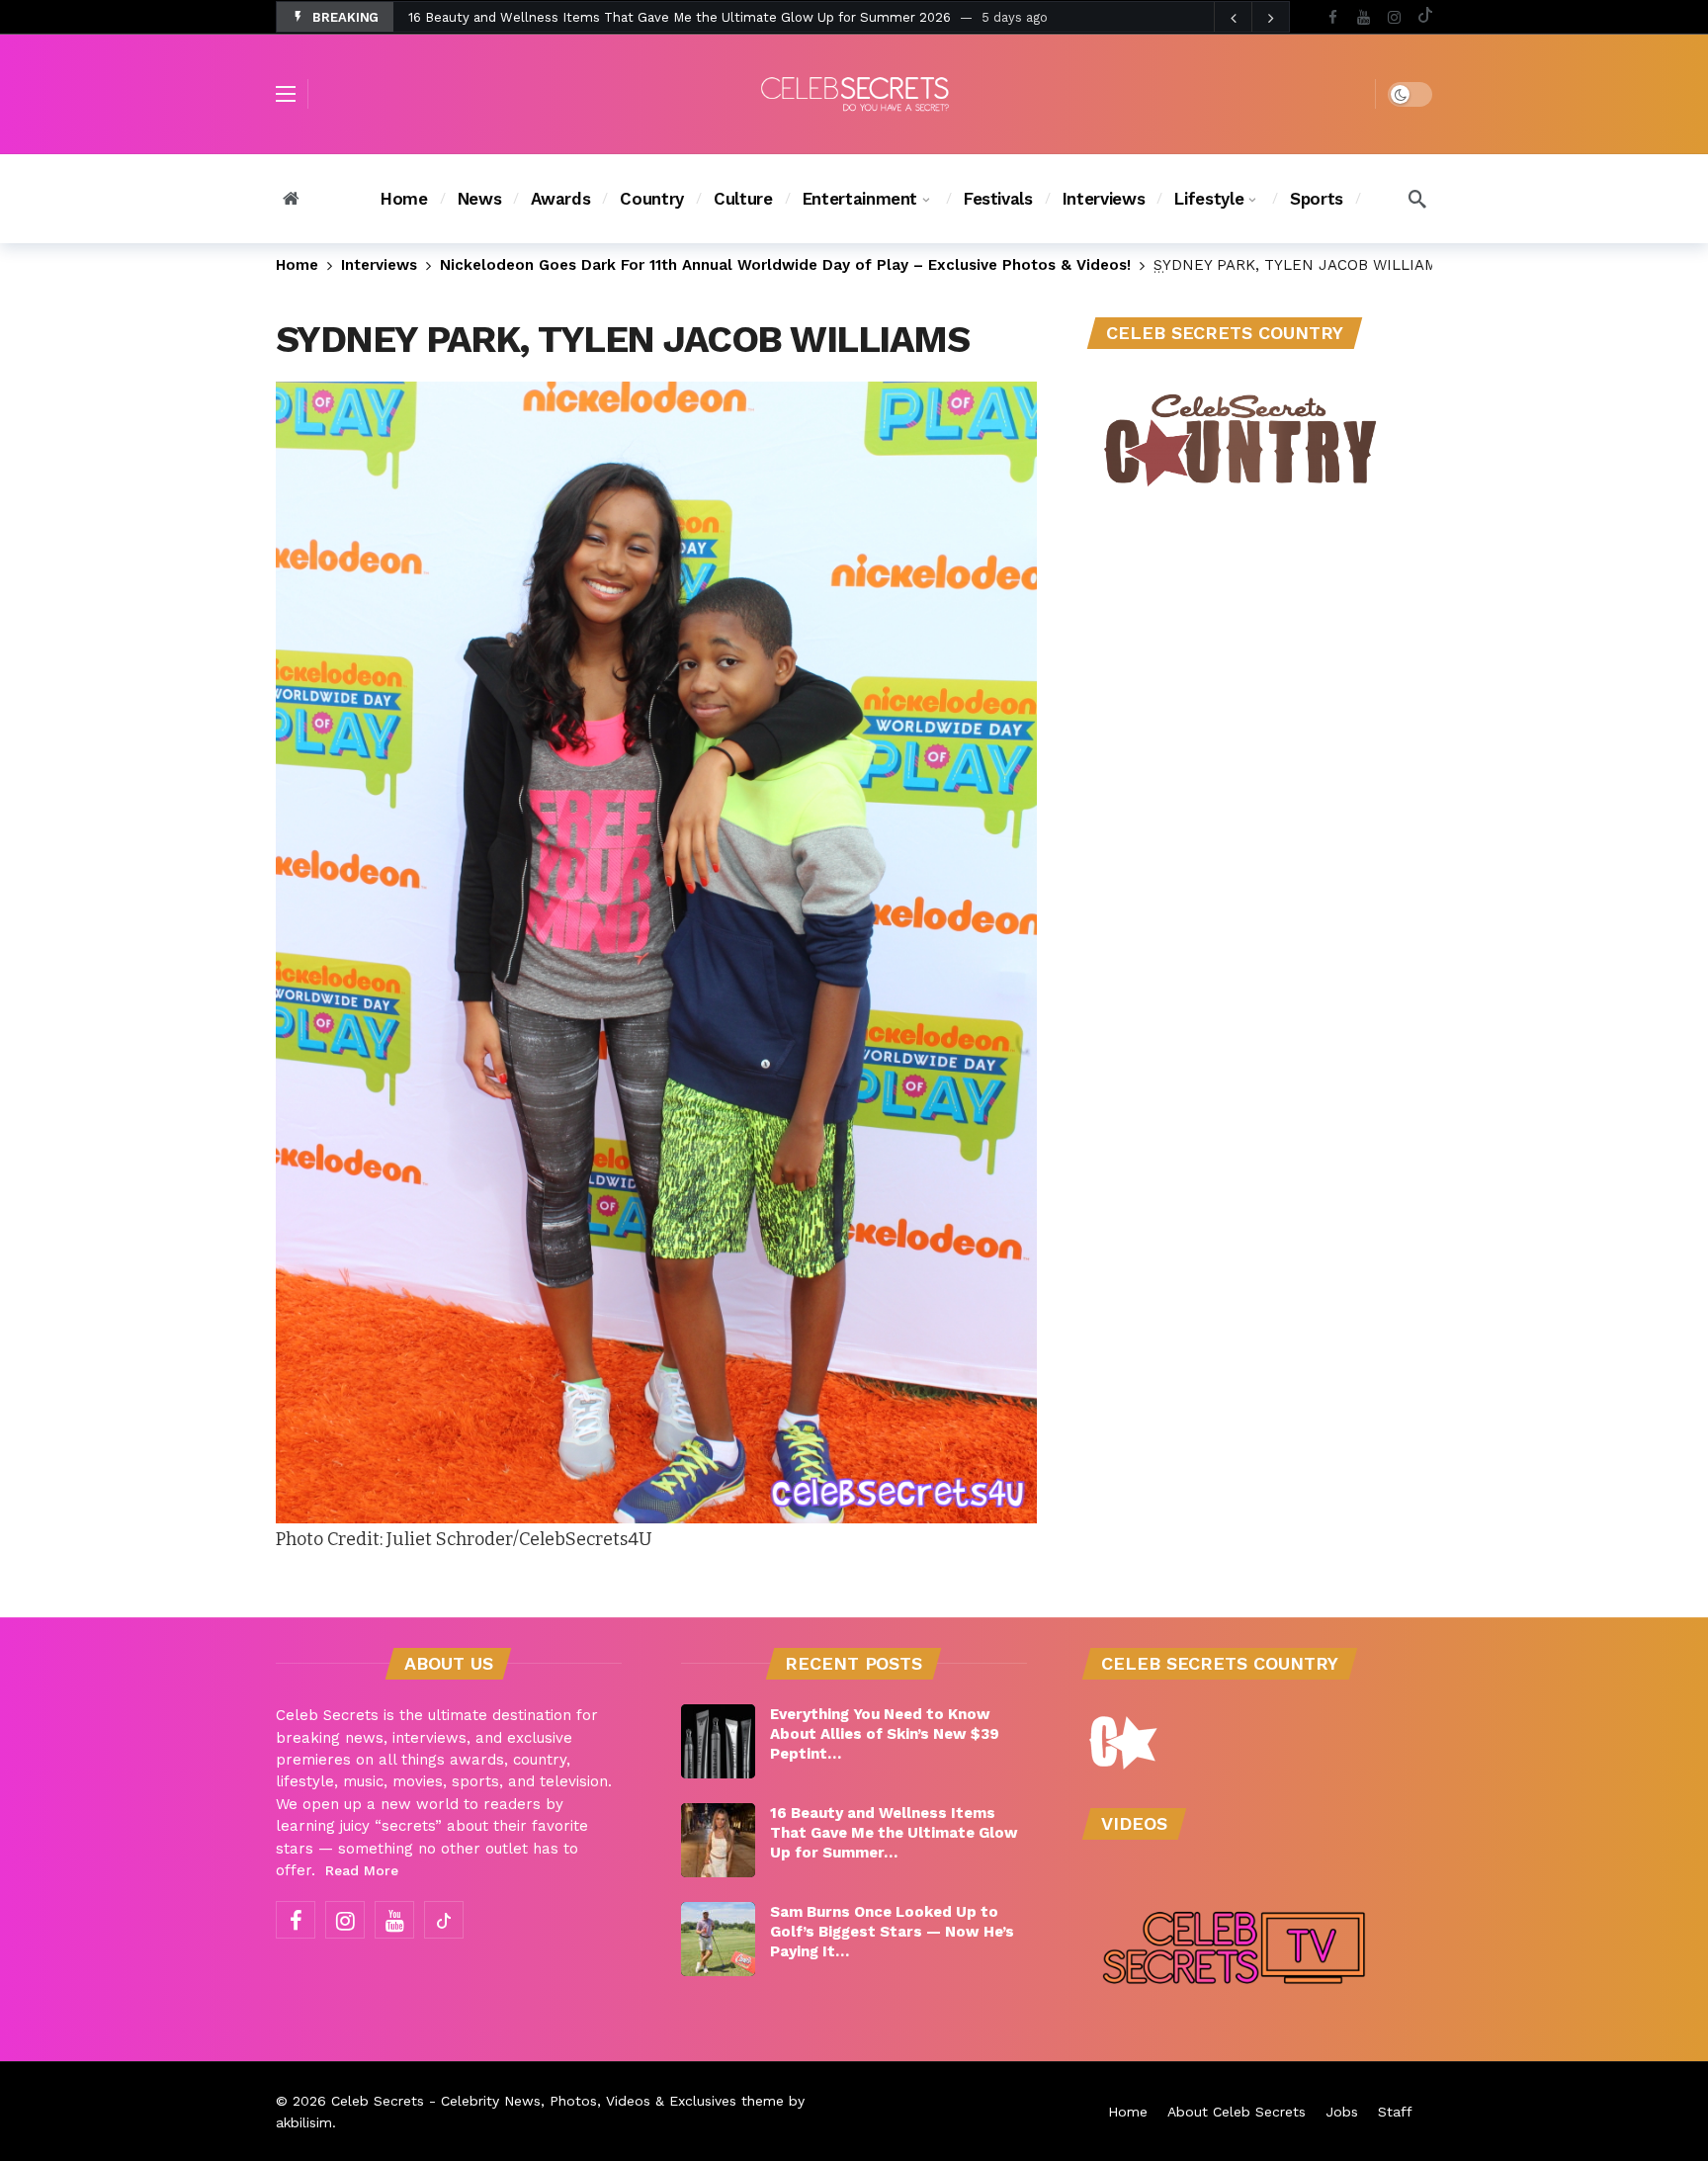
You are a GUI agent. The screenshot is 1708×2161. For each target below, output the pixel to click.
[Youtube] (1364, 17)
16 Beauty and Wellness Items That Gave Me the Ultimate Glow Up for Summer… (894, 1833)
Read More (362, 1870)
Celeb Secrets (378, 2101)
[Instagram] (1394, 17)
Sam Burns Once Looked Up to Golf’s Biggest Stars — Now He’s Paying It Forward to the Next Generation (742, 17)
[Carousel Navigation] (1251, 18)
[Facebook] (1333, 17)
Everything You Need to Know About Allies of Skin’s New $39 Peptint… (885, 1734)
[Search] (1417, 199)
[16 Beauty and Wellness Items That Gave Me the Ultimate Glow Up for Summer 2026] (718, 1840)
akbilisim (304, 2122)
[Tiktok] (1425, 17)
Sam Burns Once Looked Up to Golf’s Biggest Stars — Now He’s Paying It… (892, 1932)
